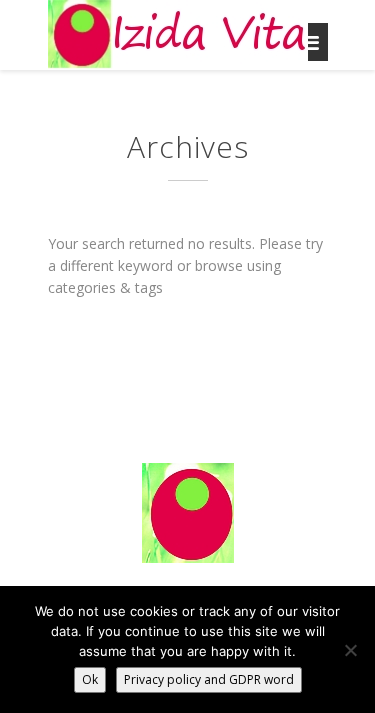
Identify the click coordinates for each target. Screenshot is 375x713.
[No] (350, 650)
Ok (90, 679)
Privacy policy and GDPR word (209, 679)
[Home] (178, 35)
